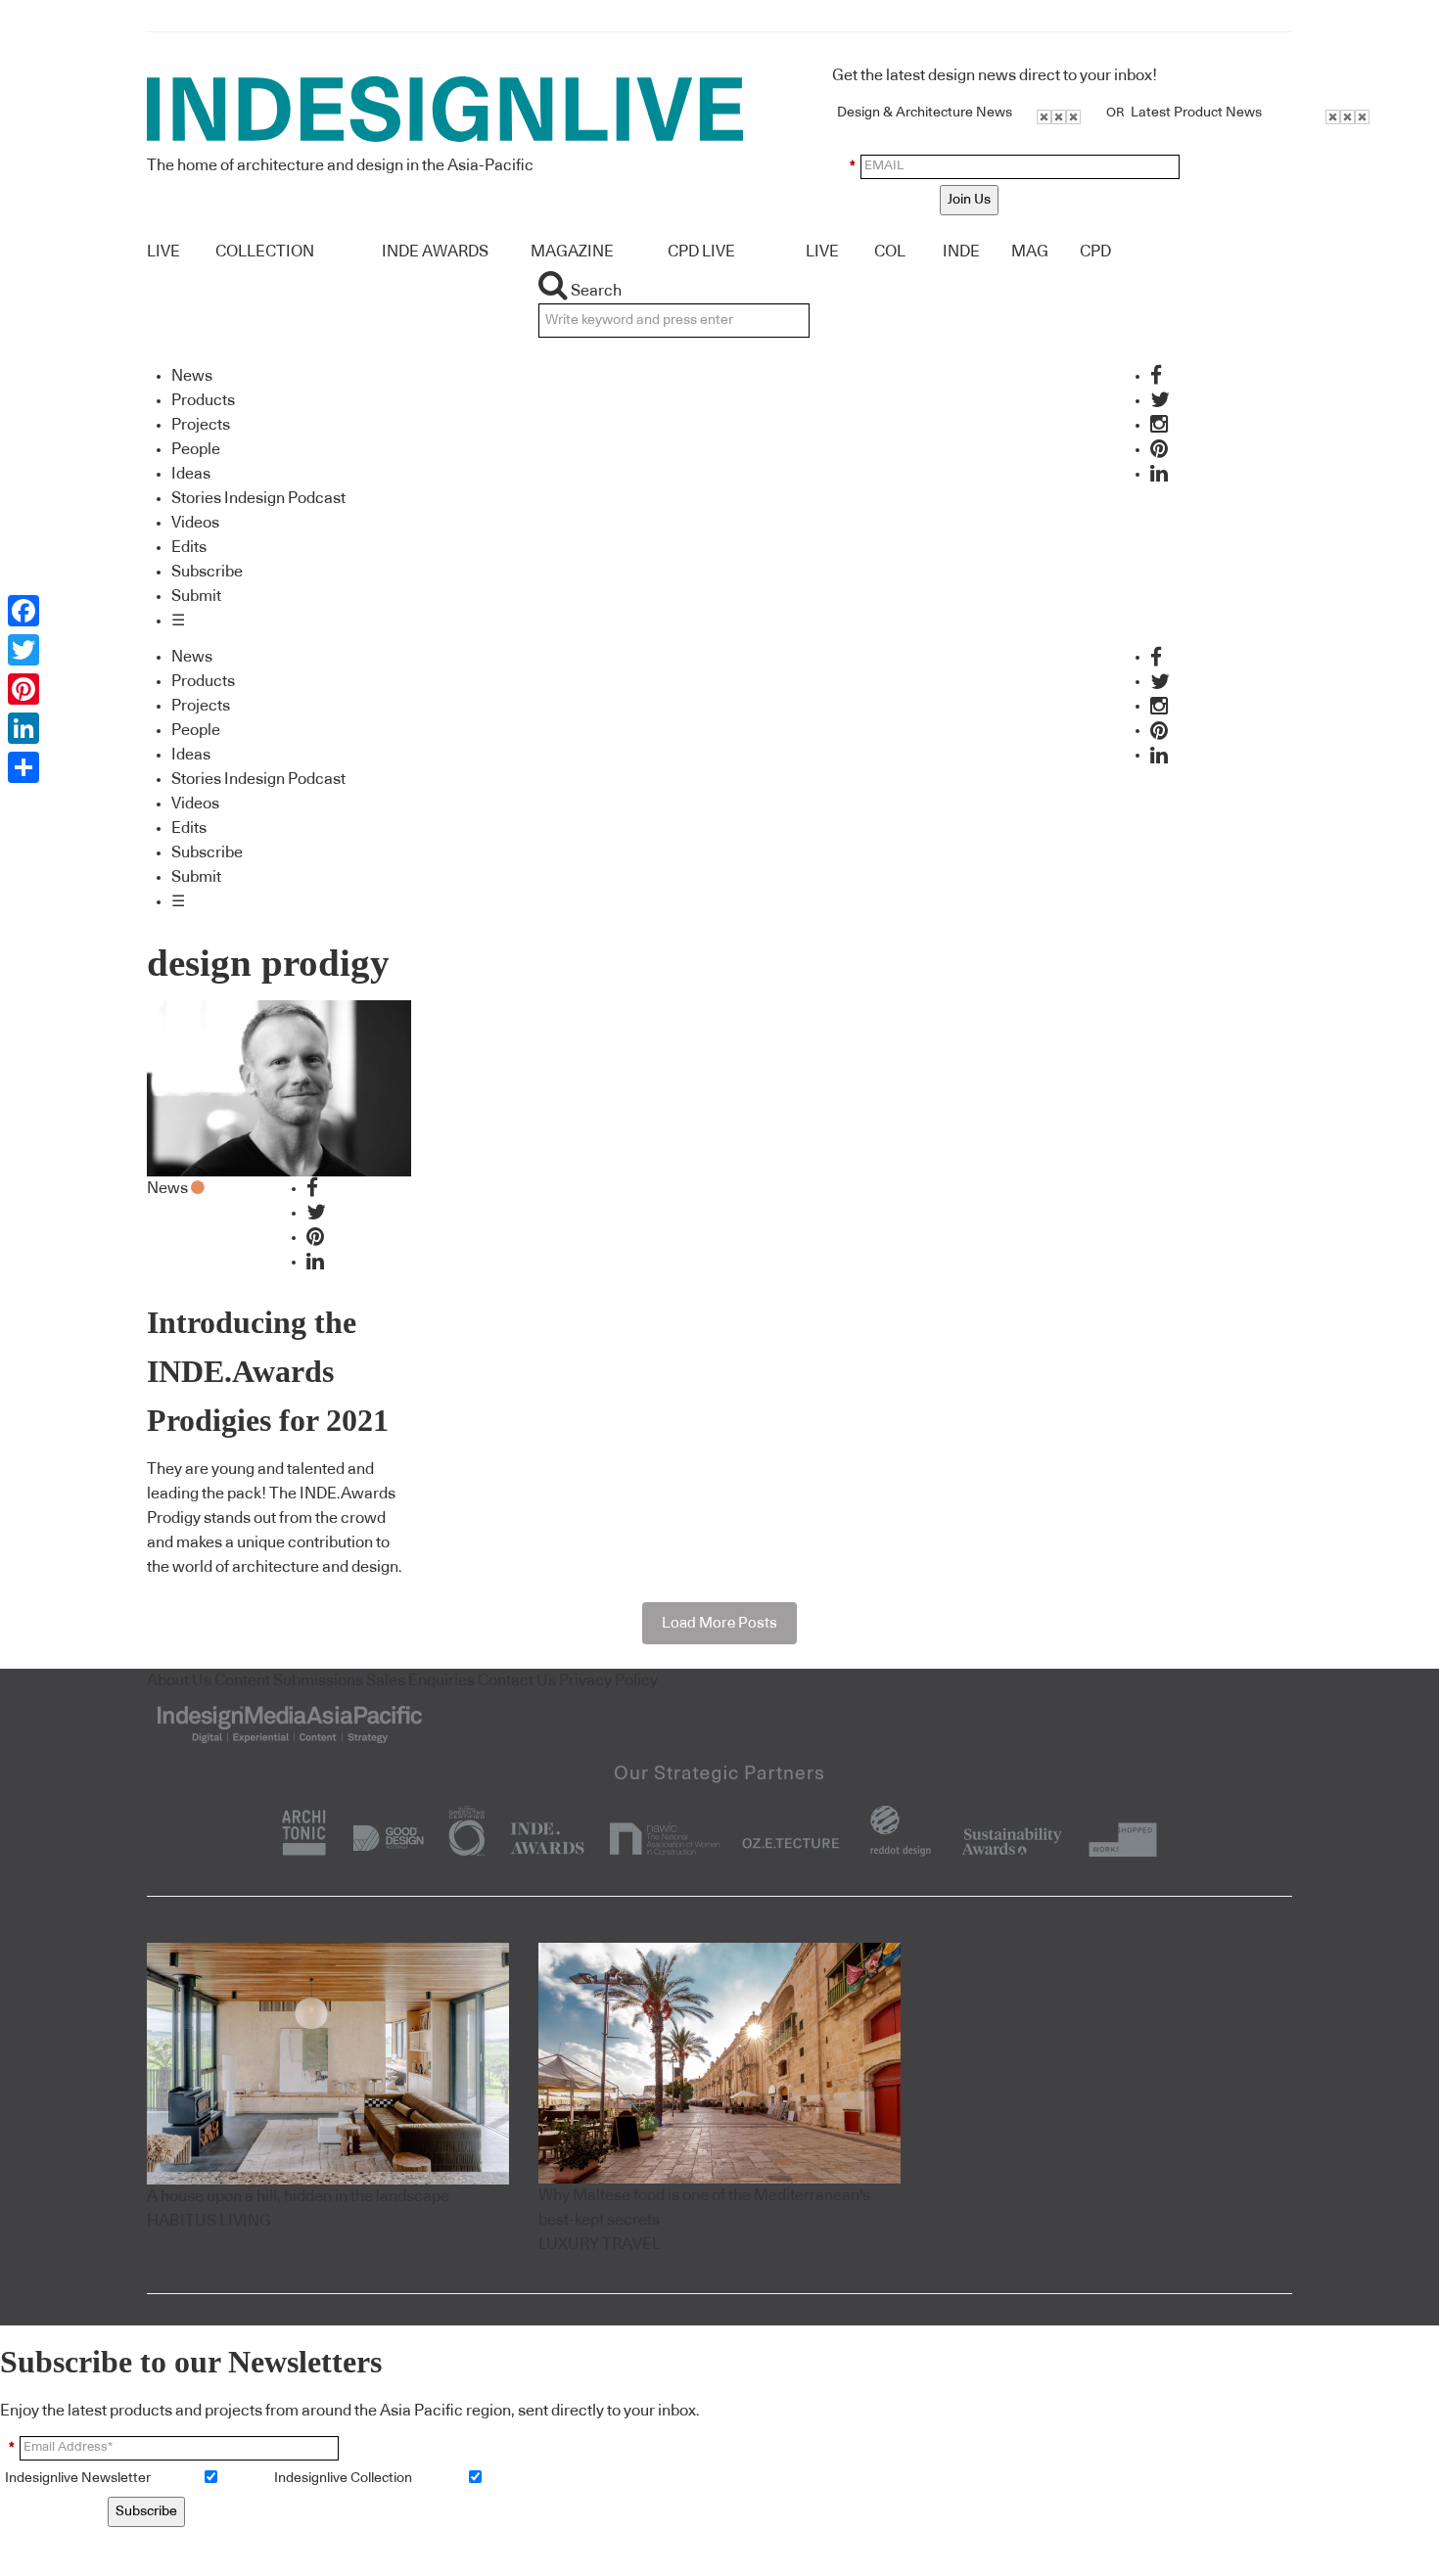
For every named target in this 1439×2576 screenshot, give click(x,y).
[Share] (23, 767)
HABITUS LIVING (209, 2221)
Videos (195, 523)
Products (203, 400)
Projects (201, 425)
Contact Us (517, 1680)
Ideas (191, 474)
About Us (179, 1680)
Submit (196, 596)
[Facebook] (23, 611)
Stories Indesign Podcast (258, 498)
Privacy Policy (608, 1680)
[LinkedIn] (23, 728)
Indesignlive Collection (343, 2478)
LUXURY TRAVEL (600, 2244)
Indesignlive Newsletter (78, 2478)
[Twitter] (23, 650)
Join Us (969, 200)
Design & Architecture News (925, 113)
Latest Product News (1196, 113)
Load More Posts (719, 1623)
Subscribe (207, 572)
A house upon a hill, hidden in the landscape (298, 2196)
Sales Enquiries (420, 1680)
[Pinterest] (23, 689)
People (196, 449)
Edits (189, 547)
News (192, 376)
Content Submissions (289, 1680)
